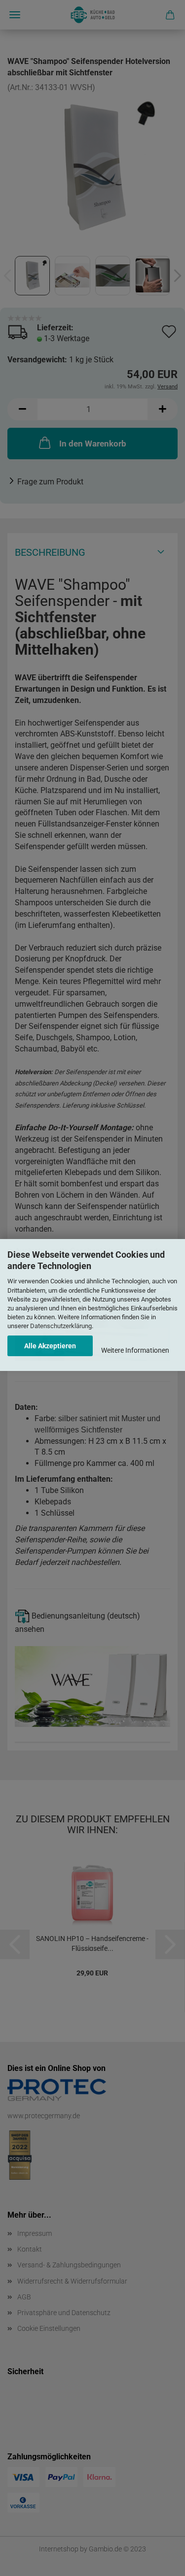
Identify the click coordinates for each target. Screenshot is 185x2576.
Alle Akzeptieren (50, 1346)
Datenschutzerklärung (61, 1326)
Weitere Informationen (135, 1350)
